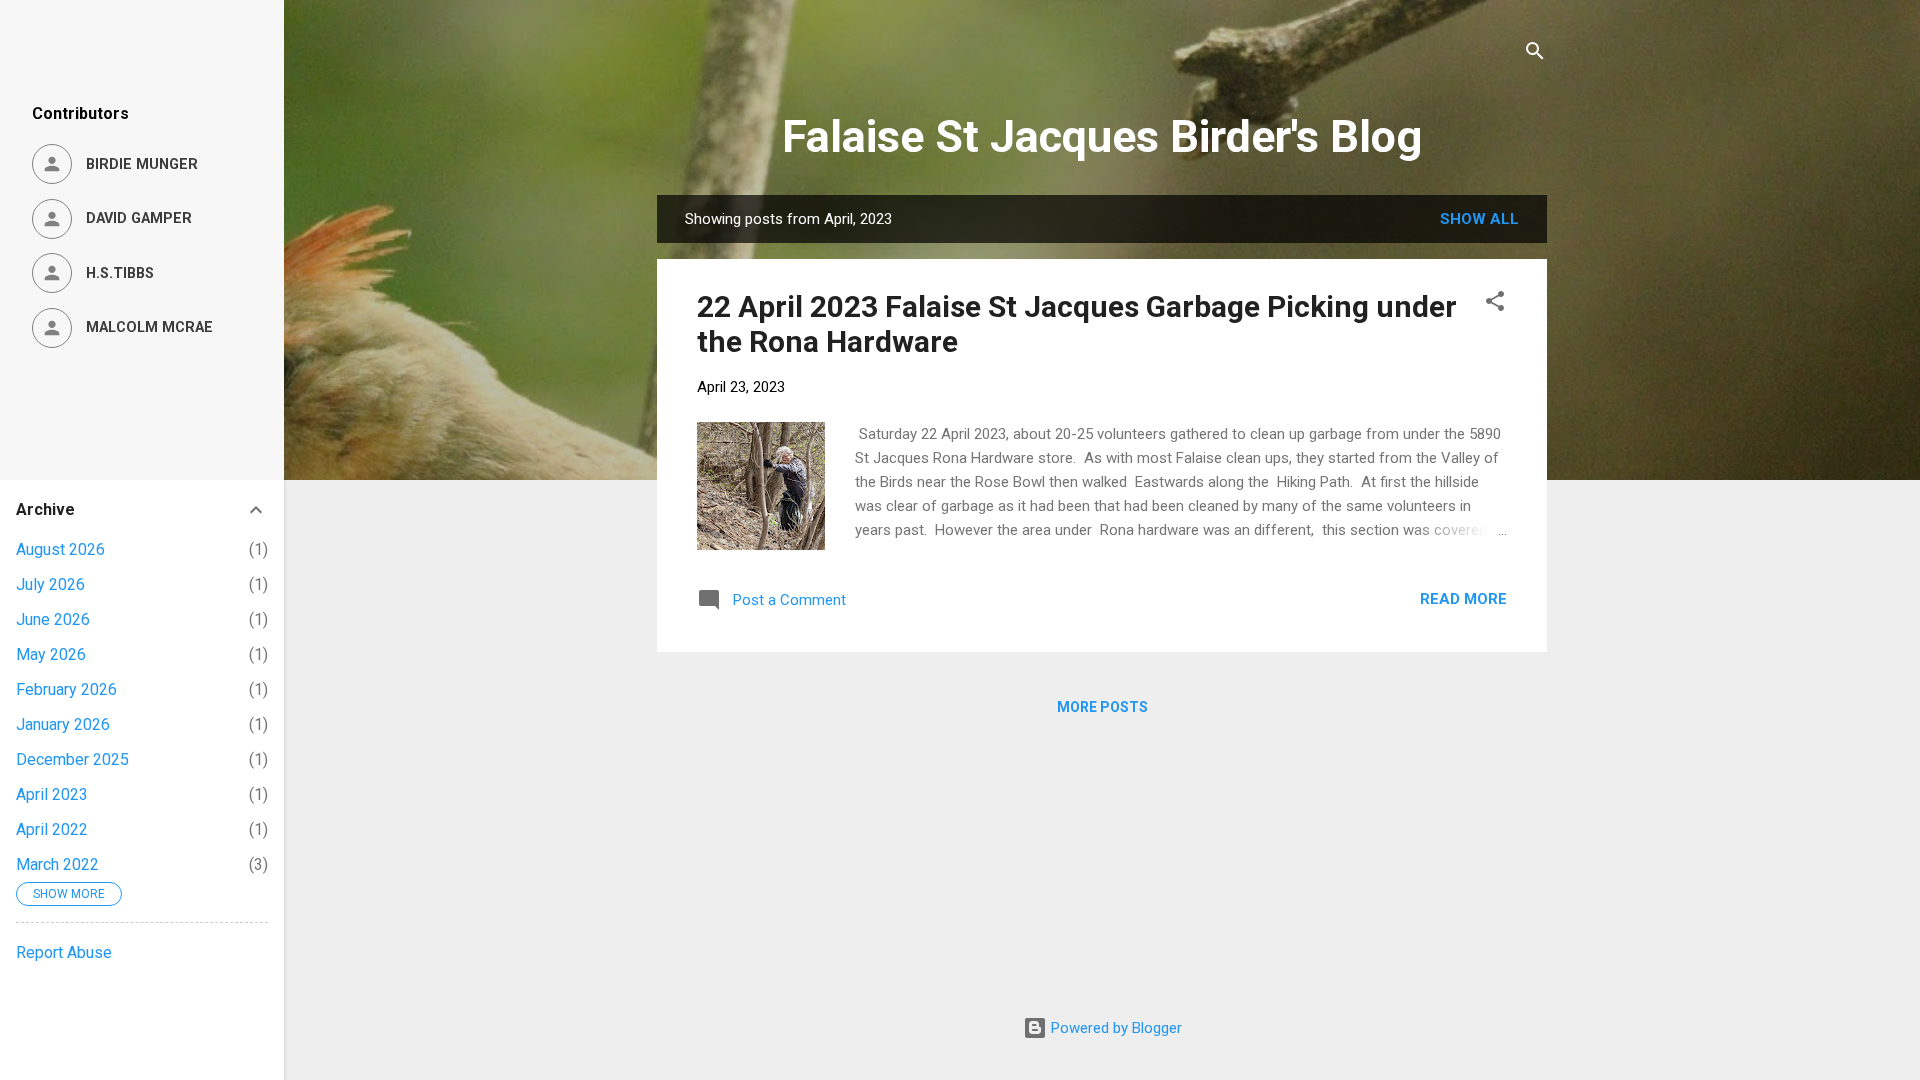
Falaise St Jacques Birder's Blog (1102, 136)
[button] (1495, 304)
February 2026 (66, 689)
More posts (1102, 707)
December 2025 (72, 759)
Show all (1479, 219)
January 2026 (63, 724)
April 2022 (52, 829)
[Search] (1535, 54)
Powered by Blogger (1114, 1028)
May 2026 (51, 654)
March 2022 (57, 864)
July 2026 (50, 584)
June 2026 (53, 619)
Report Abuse (64, 952)
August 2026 (60, 549)
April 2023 (52, 794)
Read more (1463, 599)
